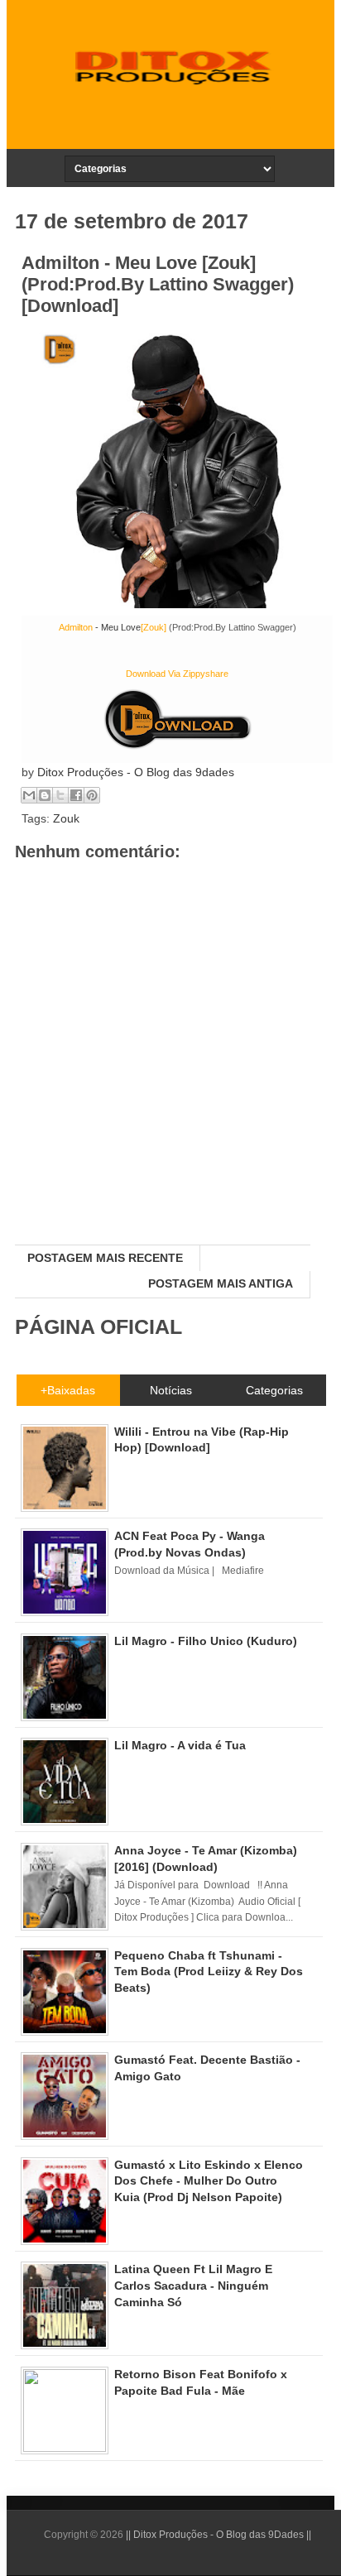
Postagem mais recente (105, 1258)
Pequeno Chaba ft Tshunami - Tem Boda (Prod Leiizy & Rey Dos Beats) (209, 1972)
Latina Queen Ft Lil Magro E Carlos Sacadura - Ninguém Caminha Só (193, 2285)
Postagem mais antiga (221, 1283)
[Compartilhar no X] (60, 795)
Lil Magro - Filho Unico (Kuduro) (206, 1641)
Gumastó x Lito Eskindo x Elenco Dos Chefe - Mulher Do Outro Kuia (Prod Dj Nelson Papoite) (209, 2181)
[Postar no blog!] (45, 795)
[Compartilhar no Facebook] (76, 795)
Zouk (66, 818)
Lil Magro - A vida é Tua (180, 1745)
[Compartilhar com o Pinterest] (92, 795)
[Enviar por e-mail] (29, 795)
